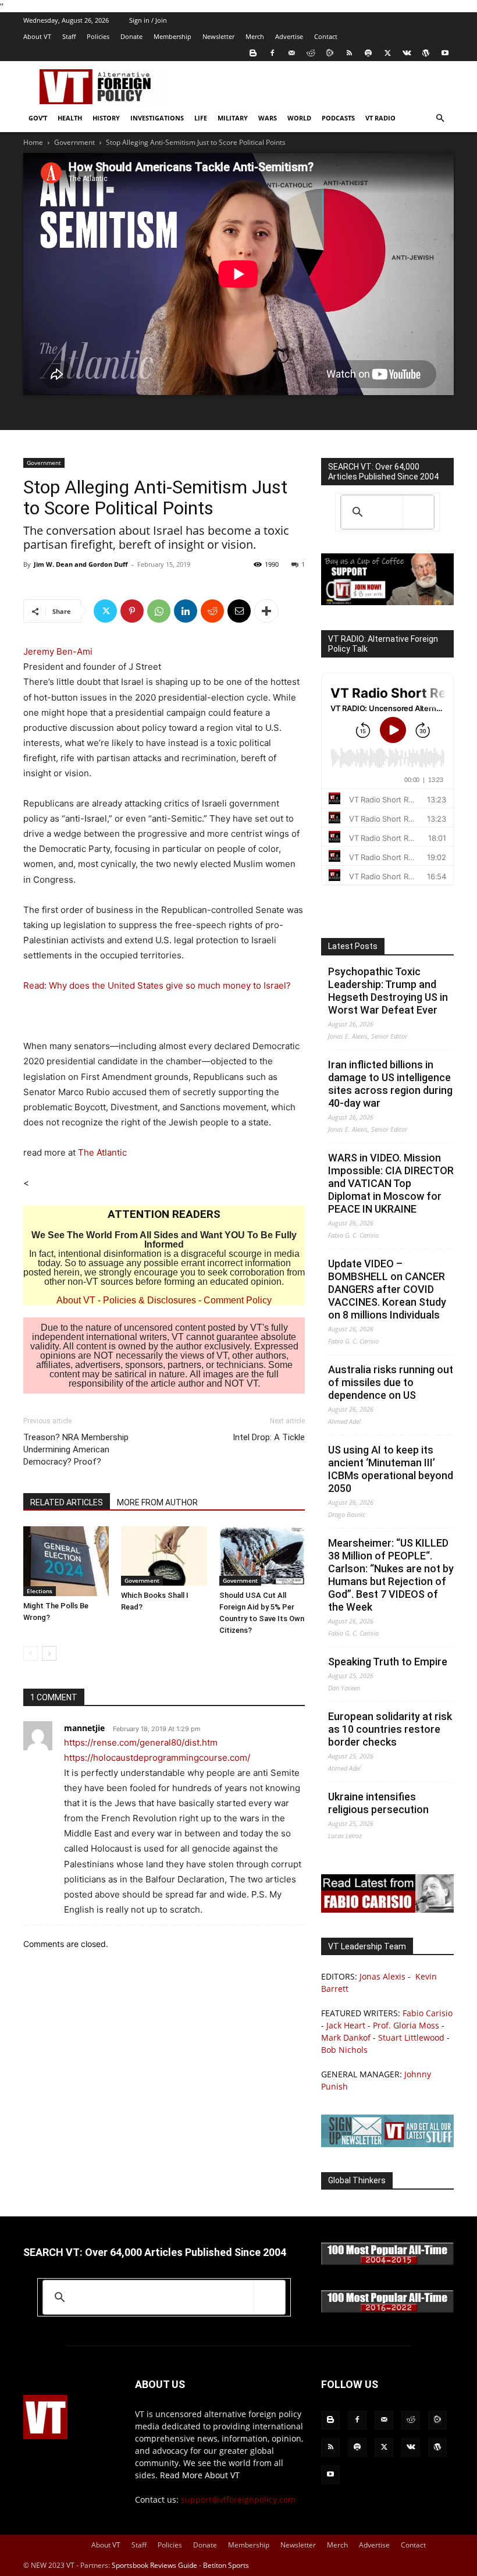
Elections (40, 1591)
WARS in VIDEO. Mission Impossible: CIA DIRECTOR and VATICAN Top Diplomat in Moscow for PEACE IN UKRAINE (391, 1183)
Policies (98, 36)
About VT (37, 36)
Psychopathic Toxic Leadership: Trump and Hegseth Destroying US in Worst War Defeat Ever (388, 991)
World (299, 118)
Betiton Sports (226, 2565)
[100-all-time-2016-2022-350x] (387, 2310)
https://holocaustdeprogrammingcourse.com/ (157, 1758)
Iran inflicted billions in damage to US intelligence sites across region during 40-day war (390, 1084)
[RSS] (349, 53)
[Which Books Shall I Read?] (164, 1556)
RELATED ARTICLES (67, 1502)
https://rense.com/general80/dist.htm (141, 1742)
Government (74, 142)
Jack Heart (346, 2025)
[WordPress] (426, 53)
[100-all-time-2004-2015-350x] (387, 2262)
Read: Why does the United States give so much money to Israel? (157, 985)
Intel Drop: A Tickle (269, 1437)
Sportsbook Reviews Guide (154, 2565)
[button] (440, 118)
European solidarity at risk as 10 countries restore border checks (390, 1729)
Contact (326, 36)
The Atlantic (102, 1152)
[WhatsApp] (159, 611)
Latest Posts (353, 946)
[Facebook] (272, 53)
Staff (69, 36)
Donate (131, 36)
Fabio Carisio (428, 2013)
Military (233, 118)
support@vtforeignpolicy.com (238, 2499)
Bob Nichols (344, 2050)
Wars (268, 118)
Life (201, 118)
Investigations (157, 118)
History (106, 118)
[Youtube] (445, 53)
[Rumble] (330, 53)
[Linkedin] (186, 611)
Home (33, 142)
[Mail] (291, 53)
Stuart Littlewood (411, 2037)
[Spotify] (368, 53)
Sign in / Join (148, 20)
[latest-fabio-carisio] (387, 1909)
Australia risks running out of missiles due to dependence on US (391, 1382)
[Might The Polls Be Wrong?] (66, 1561)
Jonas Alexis (382, 1976)
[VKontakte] (407, 53)
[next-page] (49, 1653)
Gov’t (38, 118)
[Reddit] (311, 53)
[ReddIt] (212, 611)
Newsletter (218, 36)
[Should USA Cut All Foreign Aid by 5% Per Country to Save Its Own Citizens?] (262, 1556)
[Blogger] (253, 53)
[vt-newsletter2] (387, 2144)
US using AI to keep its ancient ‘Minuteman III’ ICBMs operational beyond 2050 (391, 1469)
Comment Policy (238, 1300)
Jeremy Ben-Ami (58, 651)
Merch (255, 36)
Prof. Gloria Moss (406, 2025)
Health (70, 118)
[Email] (239, 611)
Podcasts (338, 118)
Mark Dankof (346, 2037)
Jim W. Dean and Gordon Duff (81, 564)
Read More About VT (200, 2475)
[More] (266, 611)
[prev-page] (31, 1653)
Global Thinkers (357, 2180)
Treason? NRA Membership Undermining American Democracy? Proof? (76, 1449)
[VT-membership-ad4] (387, 602)
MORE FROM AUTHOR (157, 1502)
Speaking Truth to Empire (388, 1662)
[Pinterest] (132, 611)
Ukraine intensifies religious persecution (378, 1803)
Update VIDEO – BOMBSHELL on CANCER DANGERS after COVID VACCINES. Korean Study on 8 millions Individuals (387, 1289)
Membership (172, 36)
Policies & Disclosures (149, 1300)
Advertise (289, 36)
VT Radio (380, 118)
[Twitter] (387, 53)
